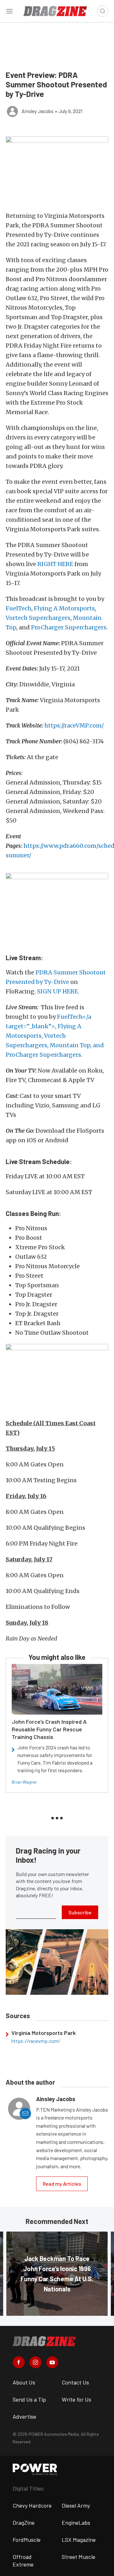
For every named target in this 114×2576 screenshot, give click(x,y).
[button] (57, 171)
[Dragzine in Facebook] (19, 2362)
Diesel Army (76, 2505)
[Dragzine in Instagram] (35, 2362)
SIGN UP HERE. (58, 991)
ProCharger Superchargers (69, 627)
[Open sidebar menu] (9, 11)
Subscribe (80, 1912)
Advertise (24, 2416)
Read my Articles (62, 2184)
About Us (24, 2382)
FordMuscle (27, 2540)
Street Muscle (79, 2557)
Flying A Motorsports (64, 608)
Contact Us (75, 2382)
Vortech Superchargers (38, 618)
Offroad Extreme (23, 2560)
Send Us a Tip (29, 2399)
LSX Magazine (79, 2540)
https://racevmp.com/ (36, 2041)
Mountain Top (70, 1045)
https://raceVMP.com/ (74, 725)
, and (97, 1045)
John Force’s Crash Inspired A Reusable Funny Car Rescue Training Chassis (49, 1729)
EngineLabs (76, 2522)
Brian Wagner (24, 1782)
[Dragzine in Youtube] (52, 2362)
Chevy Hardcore (32, 2505)
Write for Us (76, 2399)
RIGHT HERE (55, 564)
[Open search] (103, 11)
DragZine (24, 2522)
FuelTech (19, 608)
